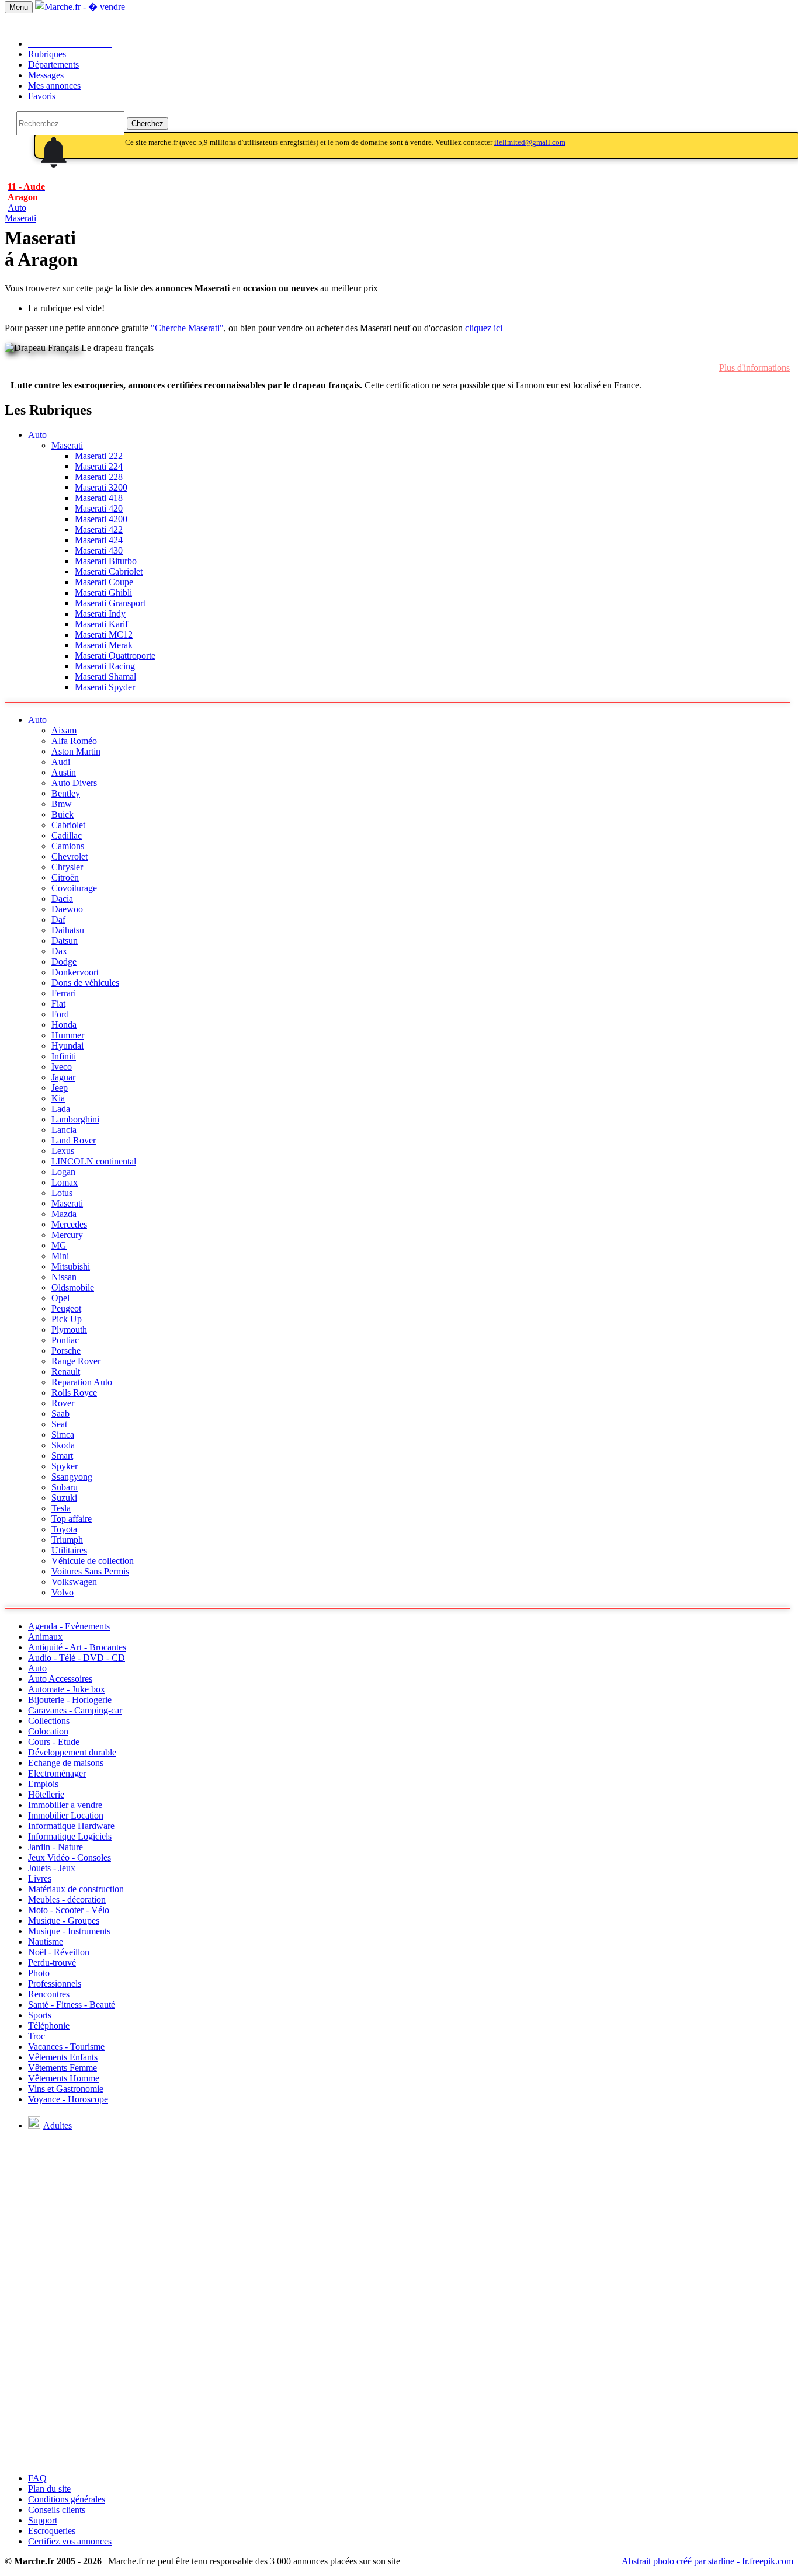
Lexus (63, 1151)
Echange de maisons (66, 1763)
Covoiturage (74, 888)
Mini (60, 1256)
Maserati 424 (99, 540)
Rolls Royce (74, 1393)
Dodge (64, 962)
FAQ (37, 2478)
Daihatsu (68, 930)
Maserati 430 (99, 550)
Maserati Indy (100, 613)
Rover (63, 1403)
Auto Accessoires (60, 1679)
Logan (63, 1172)
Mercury (67, 1235)
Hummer (68, 1035)
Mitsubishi (71, 1266)
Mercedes (69, 1224)
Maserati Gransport (110, 603)
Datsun (65, 941)
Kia (58, 1098)
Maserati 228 (99, 477)
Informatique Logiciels (70, 1836)
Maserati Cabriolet (109, 571)
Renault (66, 1372)
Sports (40, 2015)
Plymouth (69, 1329)
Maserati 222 (99, 456)
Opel (60, 1298)
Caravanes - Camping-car (75, 1710)
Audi (61, 762)
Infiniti (64, 1056)
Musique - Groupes (64, 1920)
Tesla (61, 1508)
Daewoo (67, 909)
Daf (58, 919)
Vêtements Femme (63, 2068)
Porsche (66, 1350)
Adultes (58, 2125)
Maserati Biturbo (106, 561)
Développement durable (72, 1752)
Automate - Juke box (67, 1689)
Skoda (63, 1445)
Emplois (43, 1784)
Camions (68, 846)
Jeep (60, 1088)
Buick (63, 814)
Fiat (58, 1004)
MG (59, 1245)
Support (43, 2520)
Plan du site (49, 2489)
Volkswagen (74, 1582)
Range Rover (76, 1361)
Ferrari (64, 993)
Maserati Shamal (105, 677)
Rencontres (49, 1994)
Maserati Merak (104, 645)
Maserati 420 (99, 508)
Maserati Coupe (104, 582)
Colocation (48, 1731)
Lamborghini (75, 1119)
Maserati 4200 (101, 519)
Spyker (65, 1466)
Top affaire (72, 1519)
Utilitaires (69, 1550)
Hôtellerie (46, 1794)
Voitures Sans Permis (90, 1571)
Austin (64, 772)
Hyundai (67, 1046)
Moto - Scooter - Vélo (69, 1910)
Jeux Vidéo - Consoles (70, 1857)
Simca (63, 1435)
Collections (49, 1721)
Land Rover (74, 1140)
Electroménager (57, 1773)
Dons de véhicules (85, 983)
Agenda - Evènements (69, 1626)
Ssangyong (72, 1477)
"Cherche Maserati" (187, 328)
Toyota (64, 1529)
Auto (37, 435)
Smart (62, 1456)
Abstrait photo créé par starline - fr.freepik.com (707, 2561)
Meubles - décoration (67, 1899)
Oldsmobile (73, 1287)
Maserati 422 (99, 529)
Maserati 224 (99, 466)
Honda (64, 1025)
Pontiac (65, 1340)
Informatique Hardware (71, 1826)
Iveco (62, 1067)
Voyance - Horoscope (68, 2099)
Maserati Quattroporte (115, 656)
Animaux (45, 1637)
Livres (40, 1878)
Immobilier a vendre (65, 1805)
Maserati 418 (99, 498)
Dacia (62, 898)
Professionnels (55, 1984)
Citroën (65, 877)
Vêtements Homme (64, 2078)
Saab (60, 1414)
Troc (37, 2036)
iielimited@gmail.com (530, 142)
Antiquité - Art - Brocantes (77, 1647)
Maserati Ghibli (103, 592)
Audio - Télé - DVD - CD (77, 1658)
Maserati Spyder (105, 687)
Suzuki (64, 1498)
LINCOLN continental (94, 1161)
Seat (59, 1424)
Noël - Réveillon (59, 1952)
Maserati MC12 (104, 635)
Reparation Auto (82, 1382)
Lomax (65, 1182)
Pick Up (67, 1319)
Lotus (62, 1193)
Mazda (64, 1214)
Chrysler (67, 867)
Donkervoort (75, 972)
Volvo (63, 1592)
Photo (39, 1973)
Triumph (67, 1540)
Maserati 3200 (101, 487)
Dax (59, 951)
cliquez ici (484, 328)
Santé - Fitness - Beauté (72, 2005)
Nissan (64, 1277)
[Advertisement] (399, 2382)
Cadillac (67, 835)
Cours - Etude (54, 1742)
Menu (19, 7)
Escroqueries (52, 2531)
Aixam (64, 730)
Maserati (20, 218)
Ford (60, 1014)
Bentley (66, 793)
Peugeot (66, 1308)
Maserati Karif (101, 624)
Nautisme (46, 1941)
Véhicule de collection (93, 1561)
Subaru (65, 1487)
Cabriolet (68, 825)
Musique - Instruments (69, 1931)
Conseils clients (57, 2510)
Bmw (62, 804)
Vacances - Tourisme (66, 2047)
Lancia (64, 1130)
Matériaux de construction (76, 1889)
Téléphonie (49, 2026)
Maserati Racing (105, 666)
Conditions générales (67, 2499)
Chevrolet (70, 856)
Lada (61, 1109)
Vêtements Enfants (63, 2057)
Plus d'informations (754, 368)
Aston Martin (76, 751)
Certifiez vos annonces (70, 2541)
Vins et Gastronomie (66, 2089)
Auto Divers (74, 783)
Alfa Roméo (74, 741)
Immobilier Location (66, 1815)
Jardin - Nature (55, 1847)
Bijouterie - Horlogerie (70, 1700)
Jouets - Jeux (52, 1868)
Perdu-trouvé (52, 1963)
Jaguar (63, 1077)
